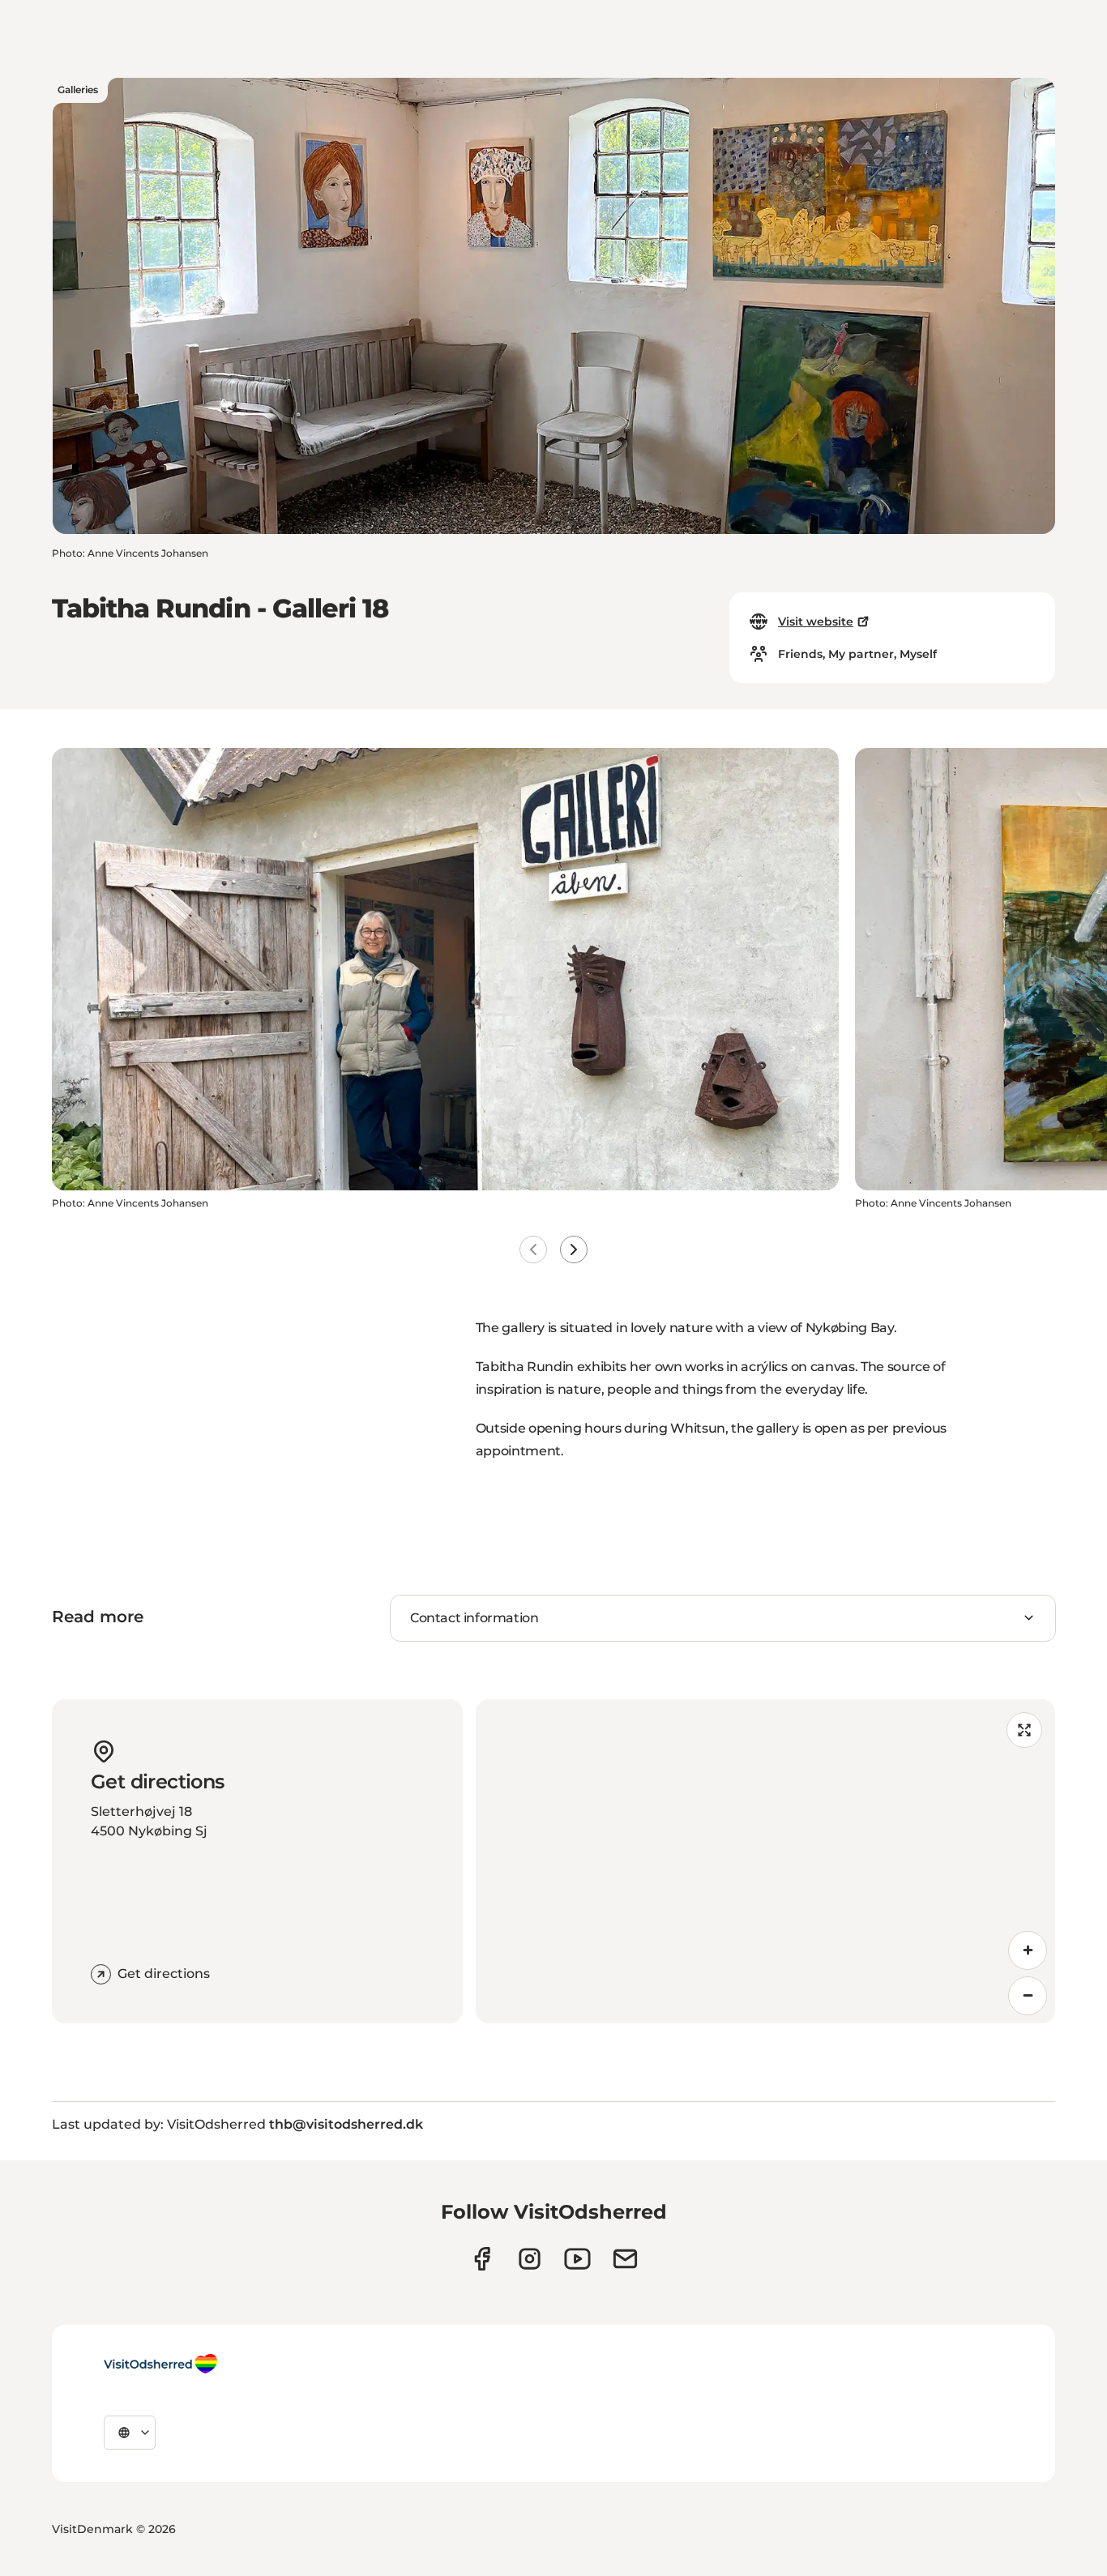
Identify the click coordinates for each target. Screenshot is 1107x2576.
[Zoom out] (1028, 1996)
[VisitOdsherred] (160, 2364)
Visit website (816, 622)
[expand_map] (1024, 1730)
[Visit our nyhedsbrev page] (625, 2259)
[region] (766, 1861)
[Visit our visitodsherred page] (482, 2259)
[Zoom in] (1028, 1950)
